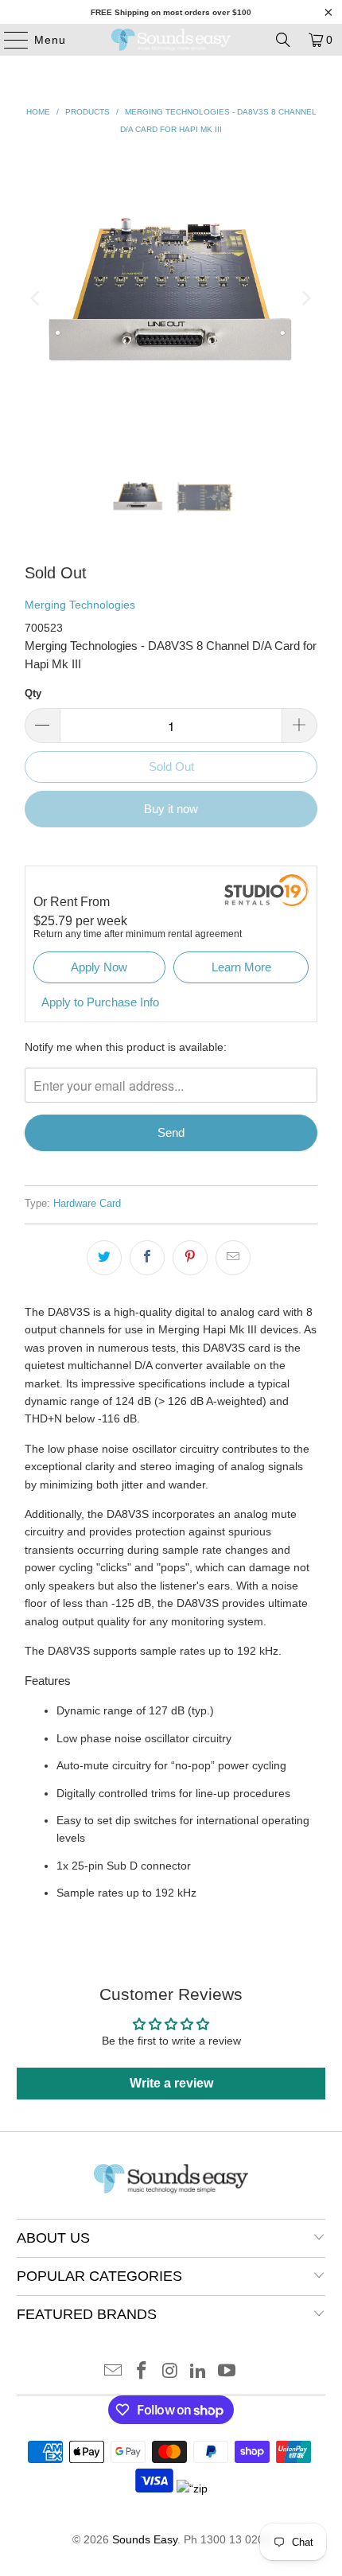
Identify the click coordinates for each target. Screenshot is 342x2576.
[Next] (305, 298)
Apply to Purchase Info (100, 1002)
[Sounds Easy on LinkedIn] (199, 2372)
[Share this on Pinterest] (190, 1258)
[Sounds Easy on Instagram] (170, 2372)
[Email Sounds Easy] (114, 2372)
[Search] (283, 40)
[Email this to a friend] (233, 1258)
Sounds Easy (145, 2539)
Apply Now (99, 967)
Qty (33, 693)
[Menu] (8, 40)
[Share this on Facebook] (147, 1258)
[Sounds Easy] (171, 40)
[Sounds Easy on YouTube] (227, 2372)
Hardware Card (87, 1204)
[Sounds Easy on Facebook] (142, 2372)
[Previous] (37, 298)
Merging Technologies (80, 605)
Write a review (171, 2083)
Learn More (241, 967)
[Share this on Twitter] (104, 1258)
